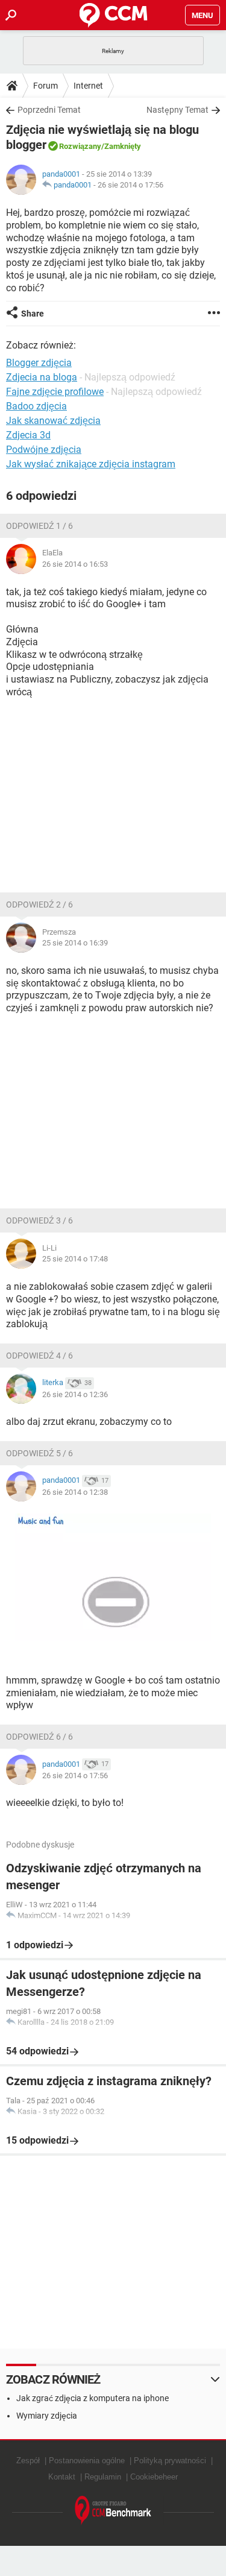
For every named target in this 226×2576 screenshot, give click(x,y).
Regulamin (103, 2477)
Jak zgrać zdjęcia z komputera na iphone (93, 2398)
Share (33, 314)
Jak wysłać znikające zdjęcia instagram (91, 464)
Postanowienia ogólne (87, 2461)
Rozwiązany (80, 146)
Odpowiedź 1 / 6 (39, 526)
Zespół (28, 2461)
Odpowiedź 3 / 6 (39, 1220)
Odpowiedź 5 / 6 (39, 1453)
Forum (46, 86)
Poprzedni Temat (49, 110)
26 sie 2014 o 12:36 (75, 1394)
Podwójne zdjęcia (44, 450)
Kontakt (62, 2477)
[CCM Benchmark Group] (113, 2511)
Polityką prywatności (170, 2461)
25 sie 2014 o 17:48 (75, 1259)
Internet (88, 86)
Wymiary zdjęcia (47, 2416)
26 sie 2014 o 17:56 (130, 185)
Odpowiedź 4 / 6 (39, 1356)
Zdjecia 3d (28, 435)
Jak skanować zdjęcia (53, 421)
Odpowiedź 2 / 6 (39, 904)
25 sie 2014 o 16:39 (75, 943)
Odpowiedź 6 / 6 (39, 1737)
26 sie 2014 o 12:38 (75, 1492)
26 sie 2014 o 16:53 (75, 564)
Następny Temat (177, 110)
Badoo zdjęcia (36, 406)
